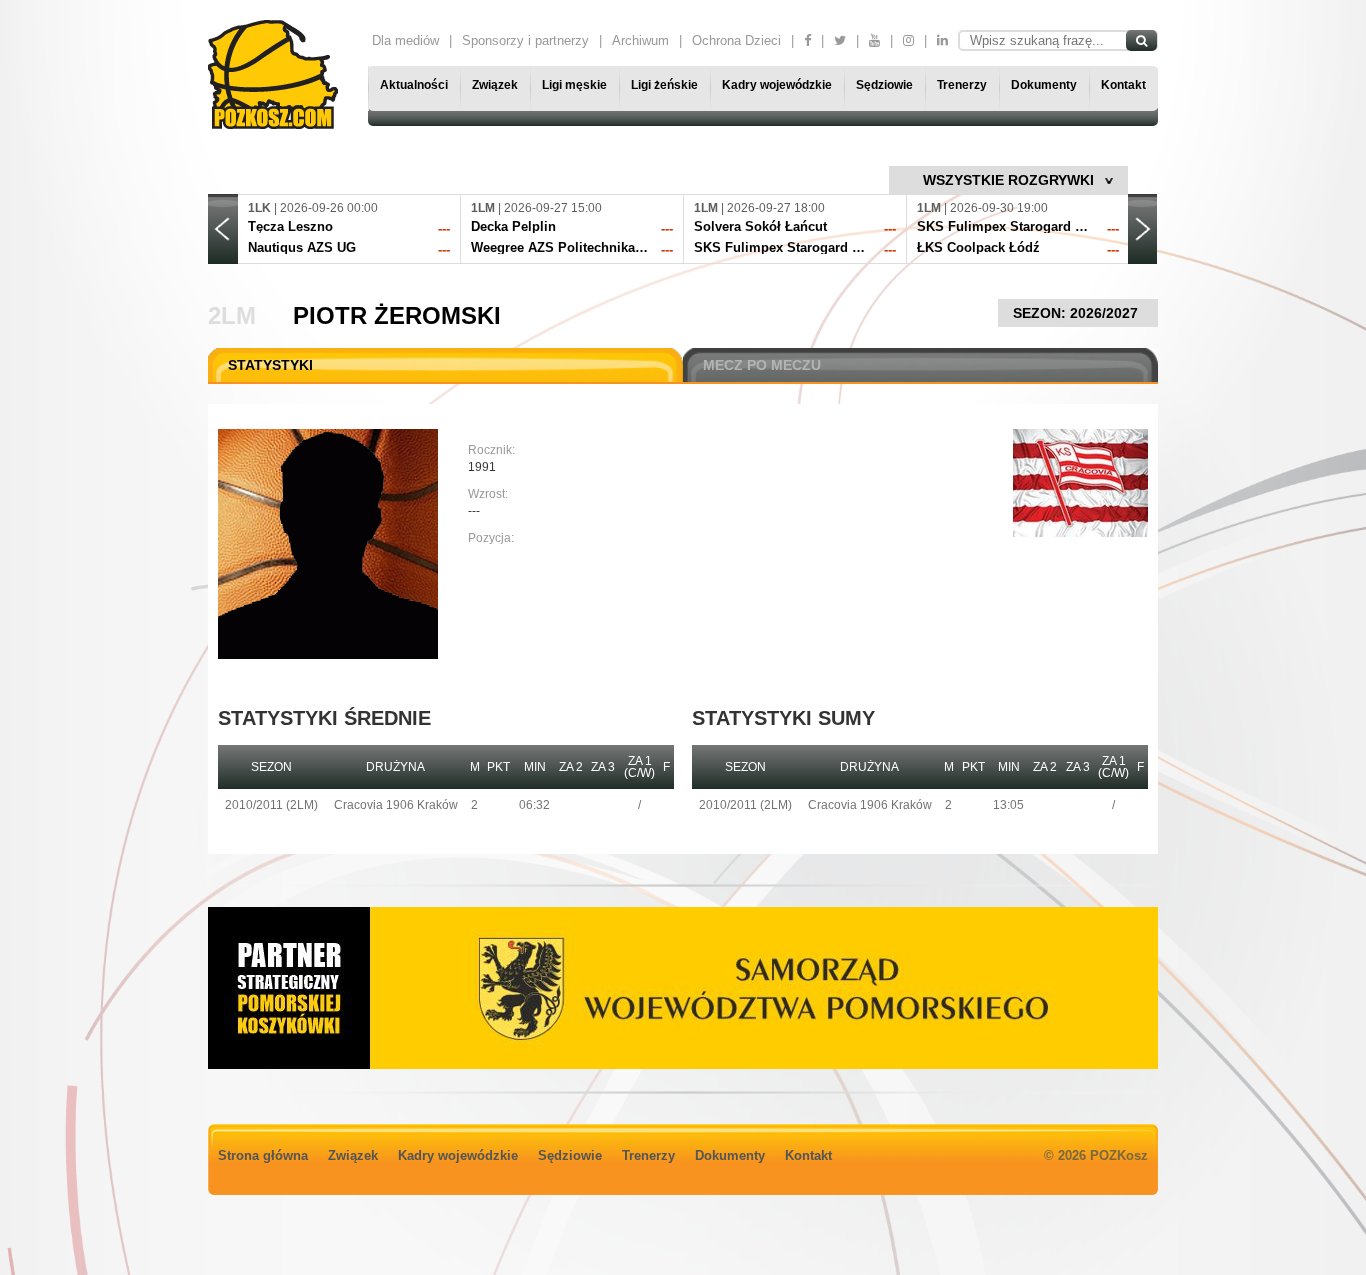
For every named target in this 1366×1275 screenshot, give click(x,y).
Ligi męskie (574, 85)
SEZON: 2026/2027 (1077, 313)
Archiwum (640, 40)
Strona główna (263, 1155)
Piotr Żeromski (397, 315)
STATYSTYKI (270, 365)
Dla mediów (405, 40)
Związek (495, 85)
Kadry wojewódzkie (777, 85)
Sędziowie (884, 85)
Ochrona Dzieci (736, 40)
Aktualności (414, 85)
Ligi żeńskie (664, 85)
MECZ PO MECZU (762, 365)
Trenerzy (962, 85)
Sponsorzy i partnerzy (525, 40)
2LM (232, 315)
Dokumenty (1044, 85)
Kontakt (1123, 85)
